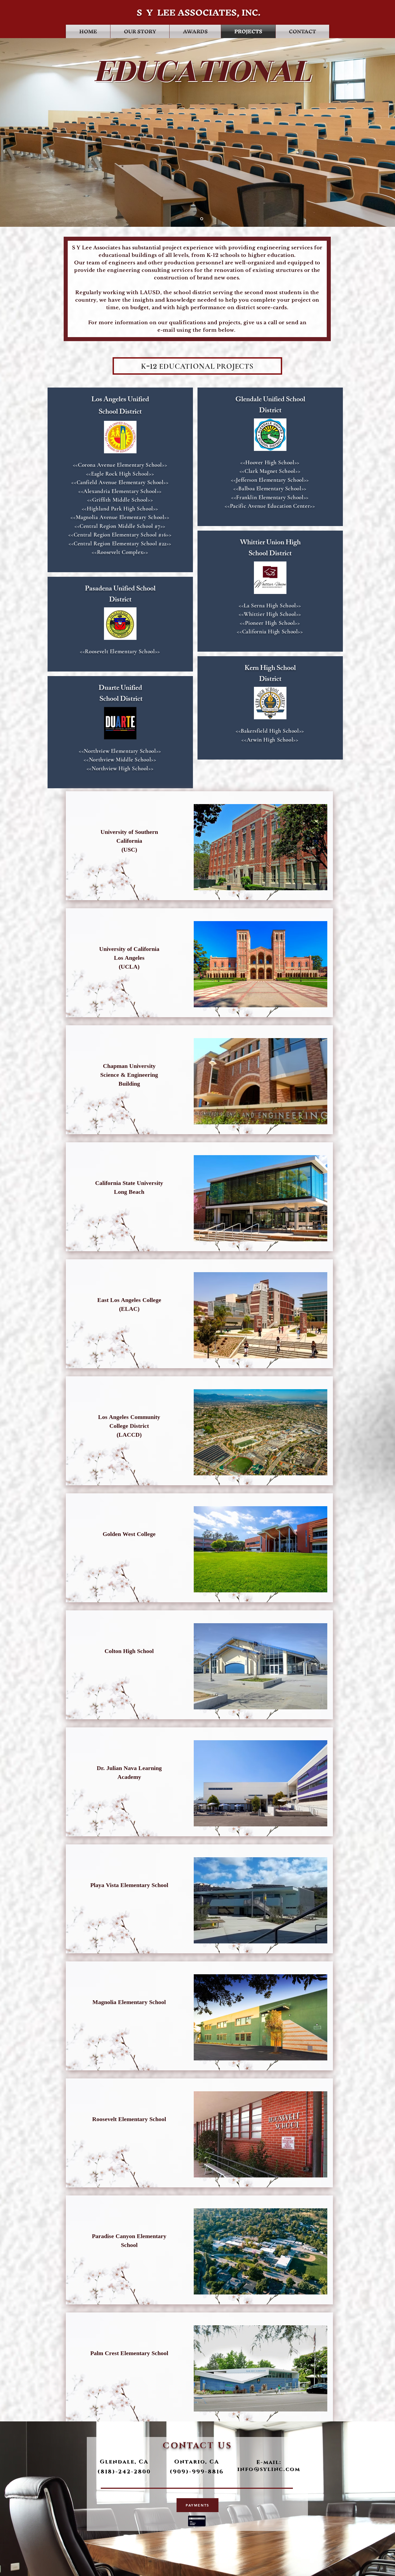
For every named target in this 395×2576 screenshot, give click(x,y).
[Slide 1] (202, 219)
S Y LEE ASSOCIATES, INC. (198, 12)
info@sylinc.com (269, 2469)
